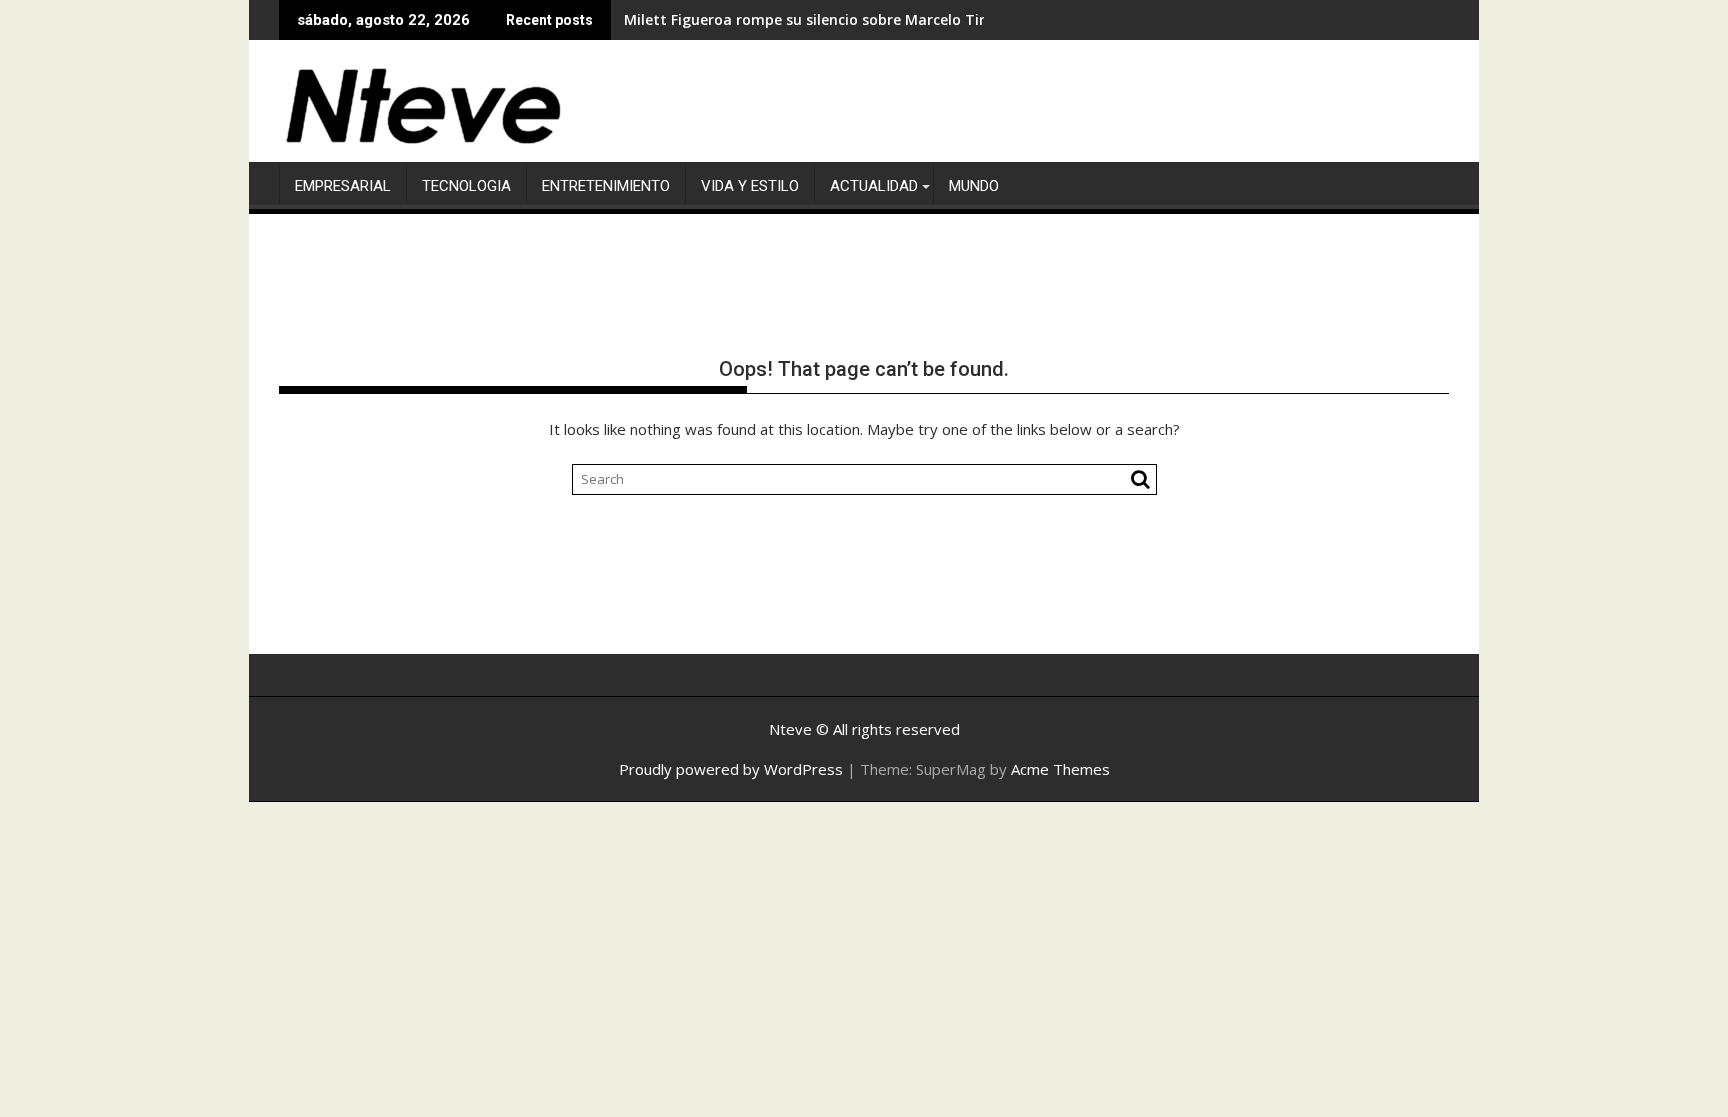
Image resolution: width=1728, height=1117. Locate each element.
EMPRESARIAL (343, 186)
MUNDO (974, 186)
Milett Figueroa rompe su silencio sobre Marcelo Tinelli (816, 19)
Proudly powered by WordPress (731, 769)
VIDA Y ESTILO (750, 186)
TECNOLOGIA (466, 186)
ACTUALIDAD (874, 186)
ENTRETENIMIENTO (606, 186)
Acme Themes (1060, 769)
